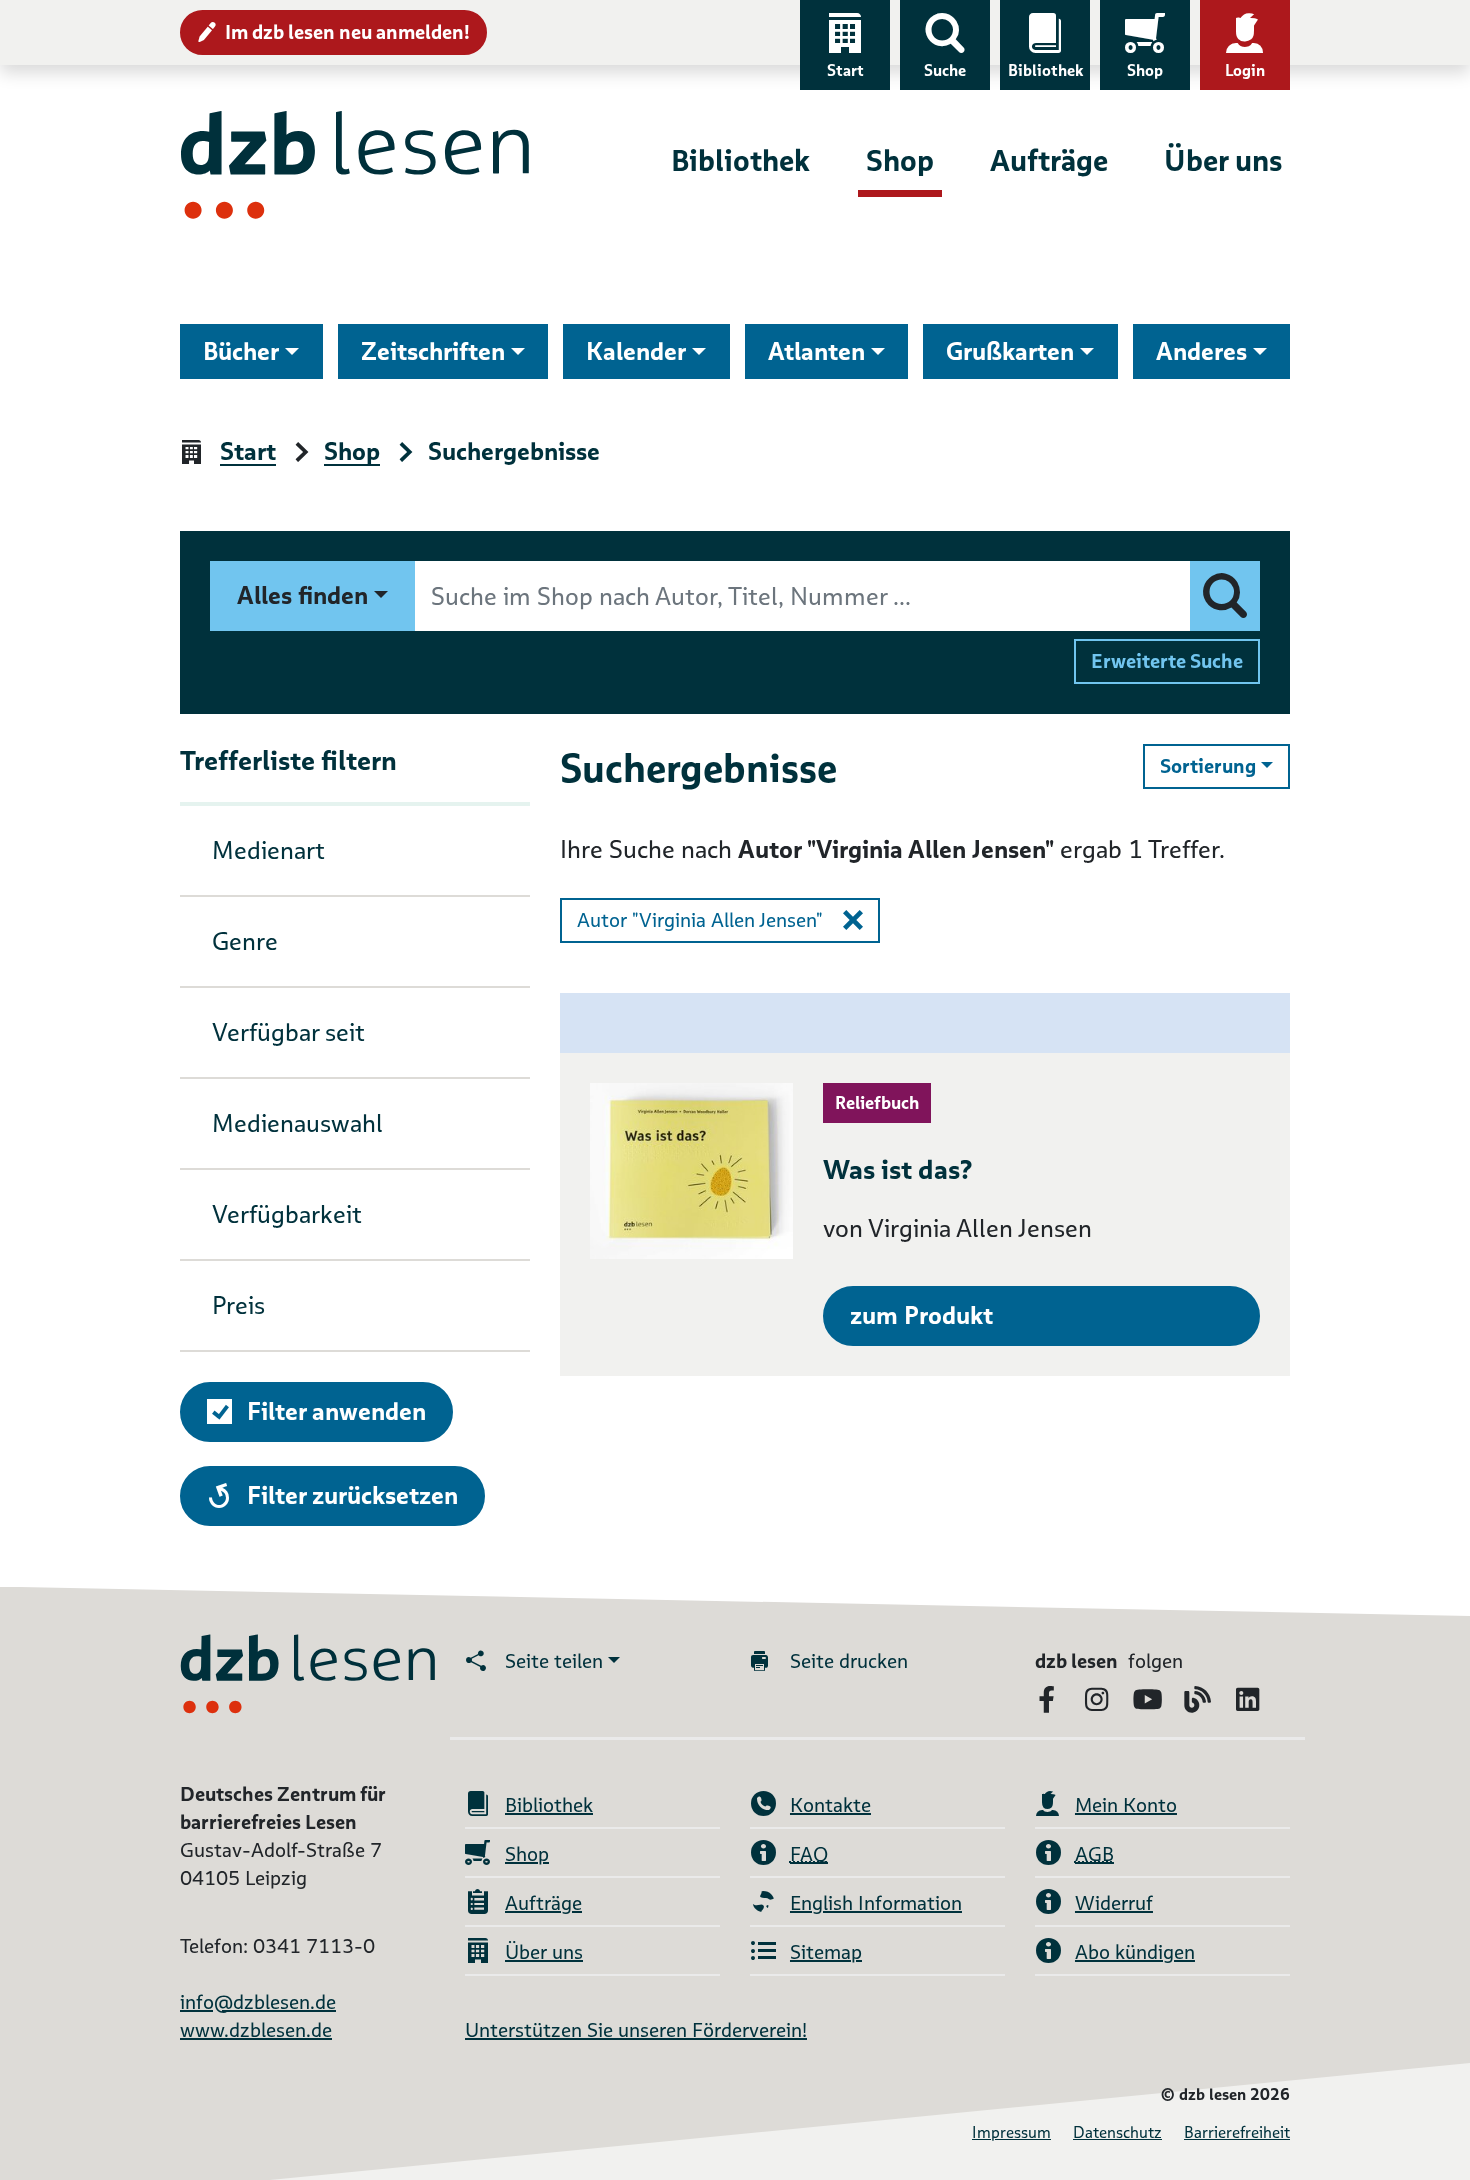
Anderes (1201, 351)
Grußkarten (1010, 351)
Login (1245, 70)
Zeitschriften (433, 351)
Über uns (1223, 160)
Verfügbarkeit (287, 1214)
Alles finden (302, 595)
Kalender (636, 351)
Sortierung (1225, 765)
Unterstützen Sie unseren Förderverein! (636, 2030)
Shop (1145, 70)
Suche (945, 70)
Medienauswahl (297, 1123)
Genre (245, 941)
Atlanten (816, 351)
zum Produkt (921, 1315)
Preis (238, 1305)
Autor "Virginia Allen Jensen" (700, 920)
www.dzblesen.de (256, 2030)
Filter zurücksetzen (352, 1495)
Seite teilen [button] (554, 1661)
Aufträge (1049, 160)
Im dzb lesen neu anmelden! (347, 32)
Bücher (241, 351)
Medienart (268, 850)
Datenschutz (1117, 2132)
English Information (876, 1903)
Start (845, 70)
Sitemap (826, 1952)
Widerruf (1114, 1903)
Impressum (1011, 2132)
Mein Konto (1126, 1805)
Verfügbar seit (288, 1032)
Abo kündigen (1135, 1952)
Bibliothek (1045, 70)
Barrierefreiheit (1237, 2132)
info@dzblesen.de (258, 2002)
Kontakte (830, 1805)
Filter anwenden (336, 1411)
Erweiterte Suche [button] (1167, 661)
